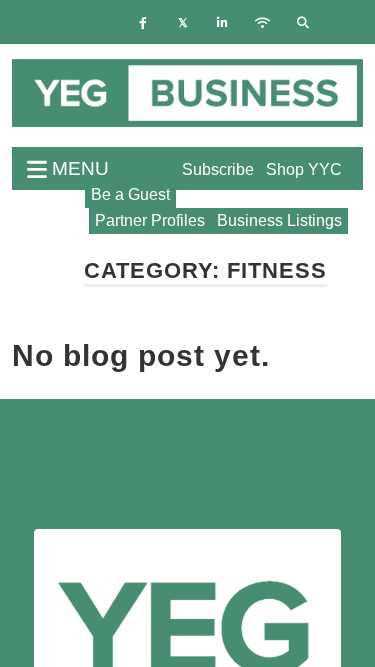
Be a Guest (130, 194)
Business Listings (279, 220)
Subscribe (218, 169)
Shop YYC (304, 169)
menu (78, 168)
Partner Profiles (150, 220)
